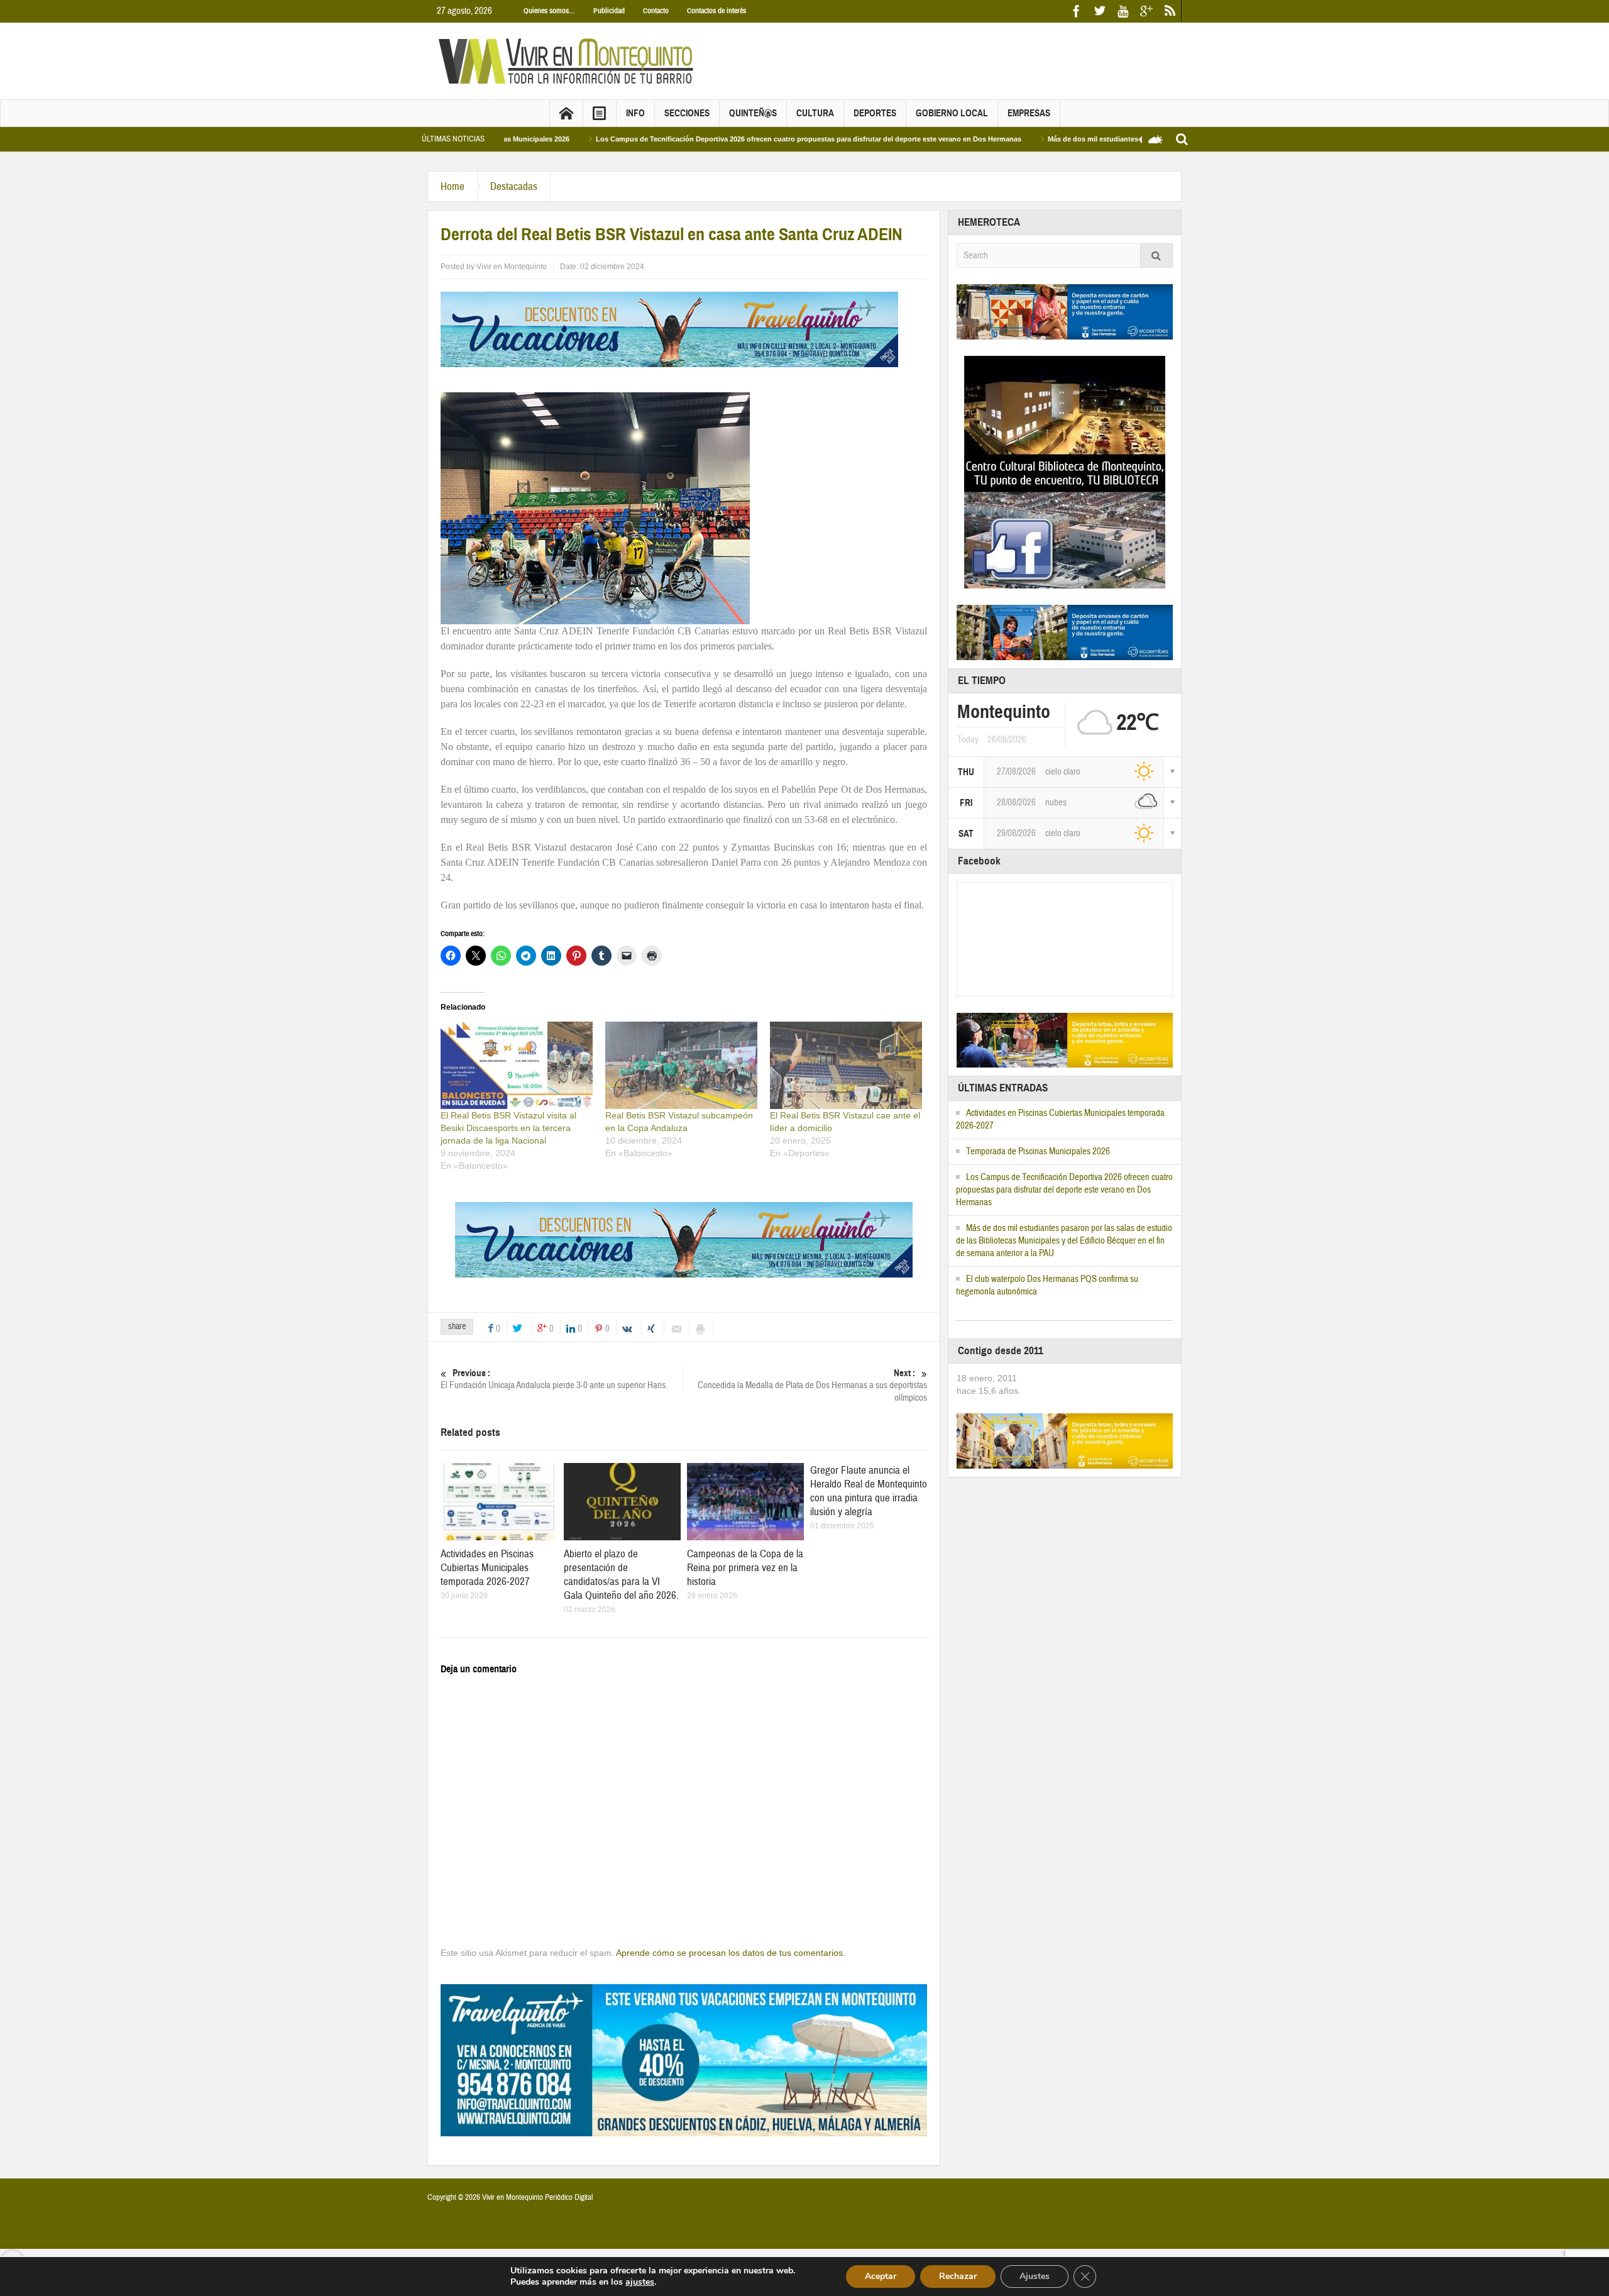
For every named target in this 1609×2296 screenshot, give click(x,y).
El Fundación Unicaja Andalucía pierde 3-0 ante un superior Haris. (554, 1379)
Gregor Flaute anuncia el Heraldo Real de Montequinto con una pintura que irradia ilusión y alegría (869, 1491)
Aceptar (881, 2276)
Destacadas (514, 186)
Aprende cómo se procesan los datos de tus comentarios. (731, 1953)
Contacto (656, 11)
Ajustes (1035, 2276)
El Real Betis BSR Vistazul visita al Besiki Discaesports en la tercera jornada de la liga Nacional (508, 1128)
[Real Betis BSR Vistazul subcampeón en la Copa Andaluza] (681, 1065)
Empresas (1029, 113)
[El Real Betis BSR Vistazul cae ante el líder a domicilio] (846, 1065)
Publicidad (609, 11)
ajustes (640, 2282)
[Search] (1156, 256)
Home (453, 186)
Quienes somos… (549, 11)
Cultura (815, 113)
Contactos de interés (717, 11)
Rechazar (958, 2276)
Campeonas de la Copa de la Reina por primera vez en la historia (745, 1568)
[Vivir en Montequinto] (569, 60)
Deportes (875, 113)
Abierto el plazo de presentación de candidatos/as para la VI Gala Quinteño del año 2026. (621, 1575)
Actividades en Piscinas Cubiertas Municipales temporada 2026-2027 (487, 1568)
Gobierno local (952, 113)
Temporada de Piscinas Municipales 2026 (1038, 1151)
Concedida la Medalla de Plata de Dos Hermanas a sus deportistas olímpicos (812, 1386)
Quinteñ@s (753, 113)
